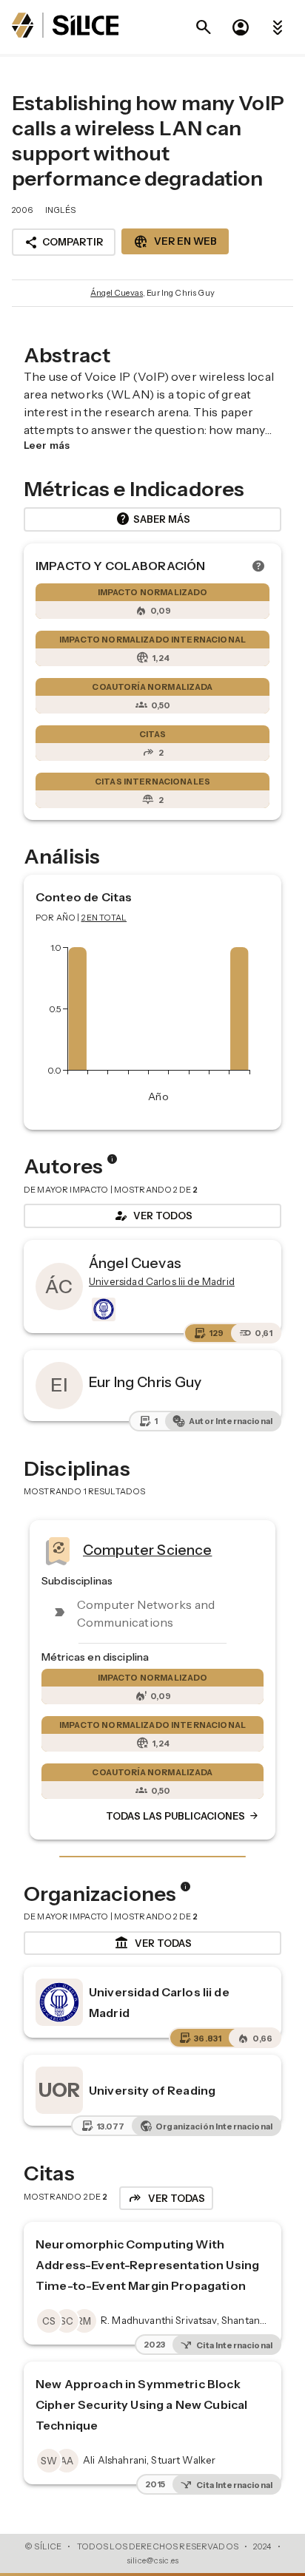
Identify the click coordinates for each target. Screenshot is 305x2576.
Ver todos (152, 1216)
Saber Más (153, 519)
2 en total (104, 918)
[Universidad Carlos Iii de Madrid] (102, 1309)
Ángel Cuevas (117, 293)
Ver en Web (175, 242)
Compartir (64, 243)
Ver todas (153, 1943)
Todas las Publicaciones (183, 1817)
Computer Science (147, 1550)
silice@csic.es (152, 2560)
